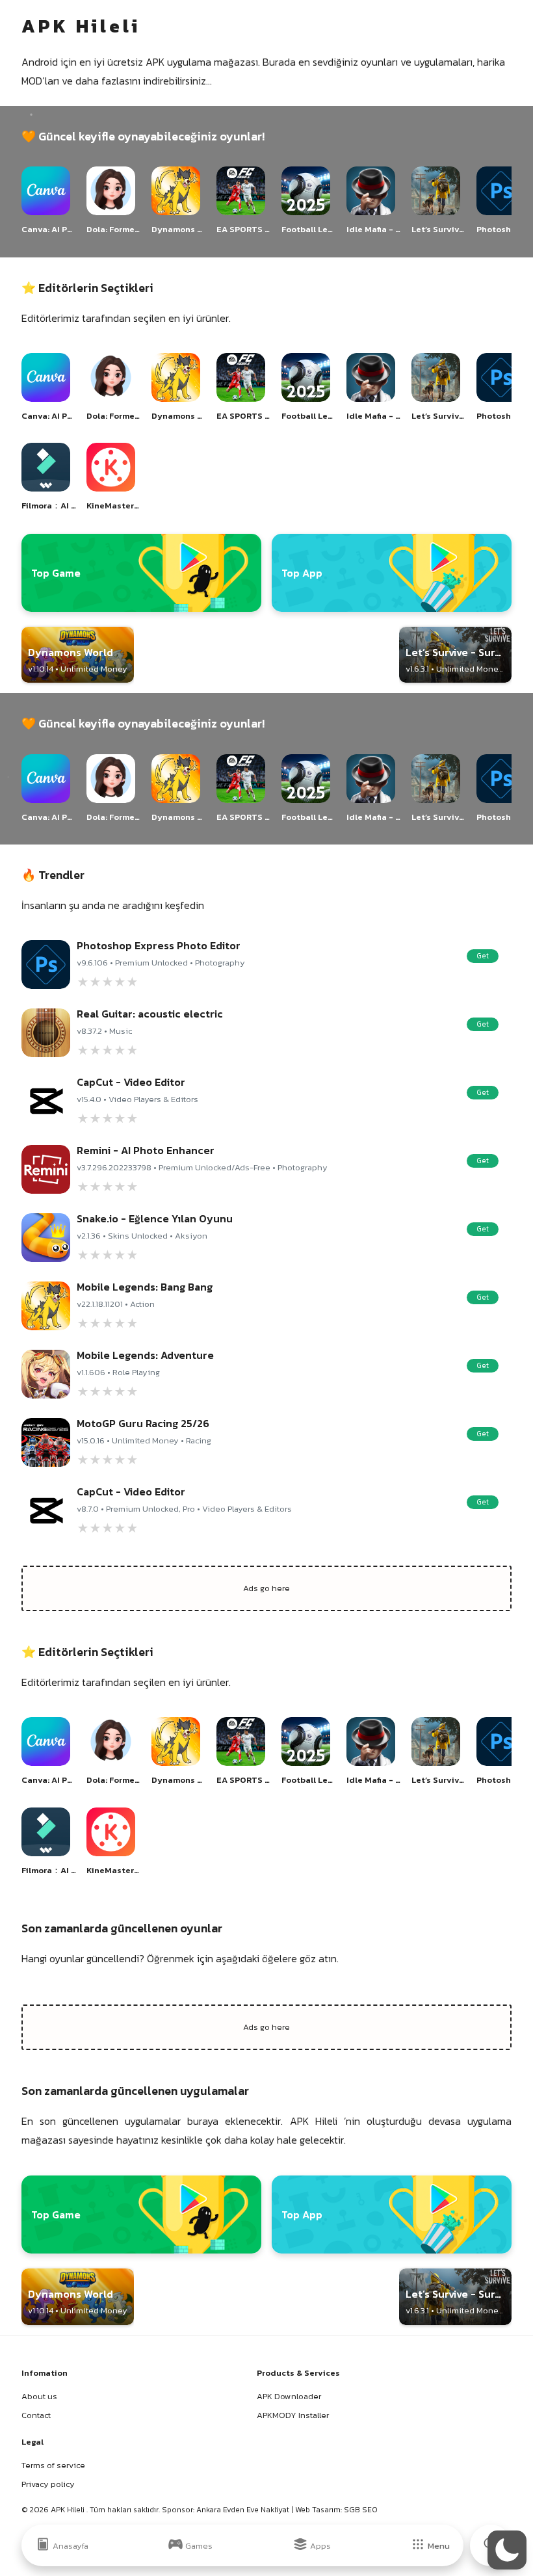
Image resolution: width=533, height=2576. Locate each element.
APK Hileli (69, 2510)
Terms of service (53, 2465)
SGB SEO (361, 2510)
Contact (36, 2415)
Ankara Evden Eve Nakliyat (244, 2510)
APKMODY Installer (293, 2415)
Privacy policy (48, 2484)
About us (39, 2396)
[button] (507, 2550)
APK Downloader (289, 2396)
